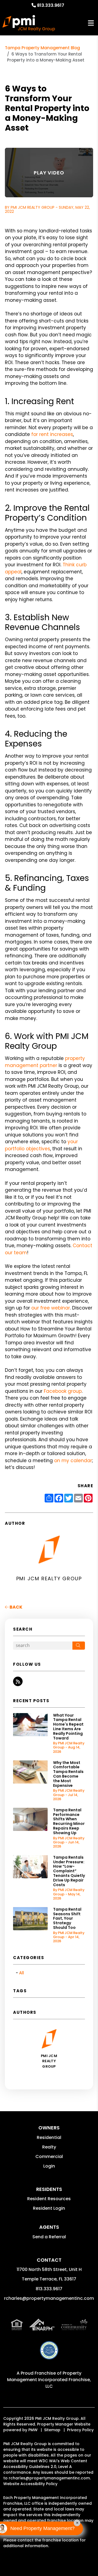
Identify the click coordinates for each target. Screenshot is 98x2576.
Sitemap (52, 2430)
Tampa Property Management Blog (42, 48)
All (22, 1973)
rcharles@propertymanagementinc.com (49, 2298)
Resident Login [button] (49, 2208)
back (16, 1607)
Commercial (49, 2157)
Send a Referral (49, 2237)
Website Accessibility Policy (30, 2484)
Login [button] (49, 2166)
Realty (49, 2147)
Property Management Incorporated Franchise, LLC (49, 2380)
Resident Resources (49, 2199)
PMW (33, 2430)
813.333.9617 (51, 5)
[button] (18, 1681)
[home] (29, 23)
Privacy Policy (80, 2430)
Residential (49, 2137)
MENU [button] (91, 23)
